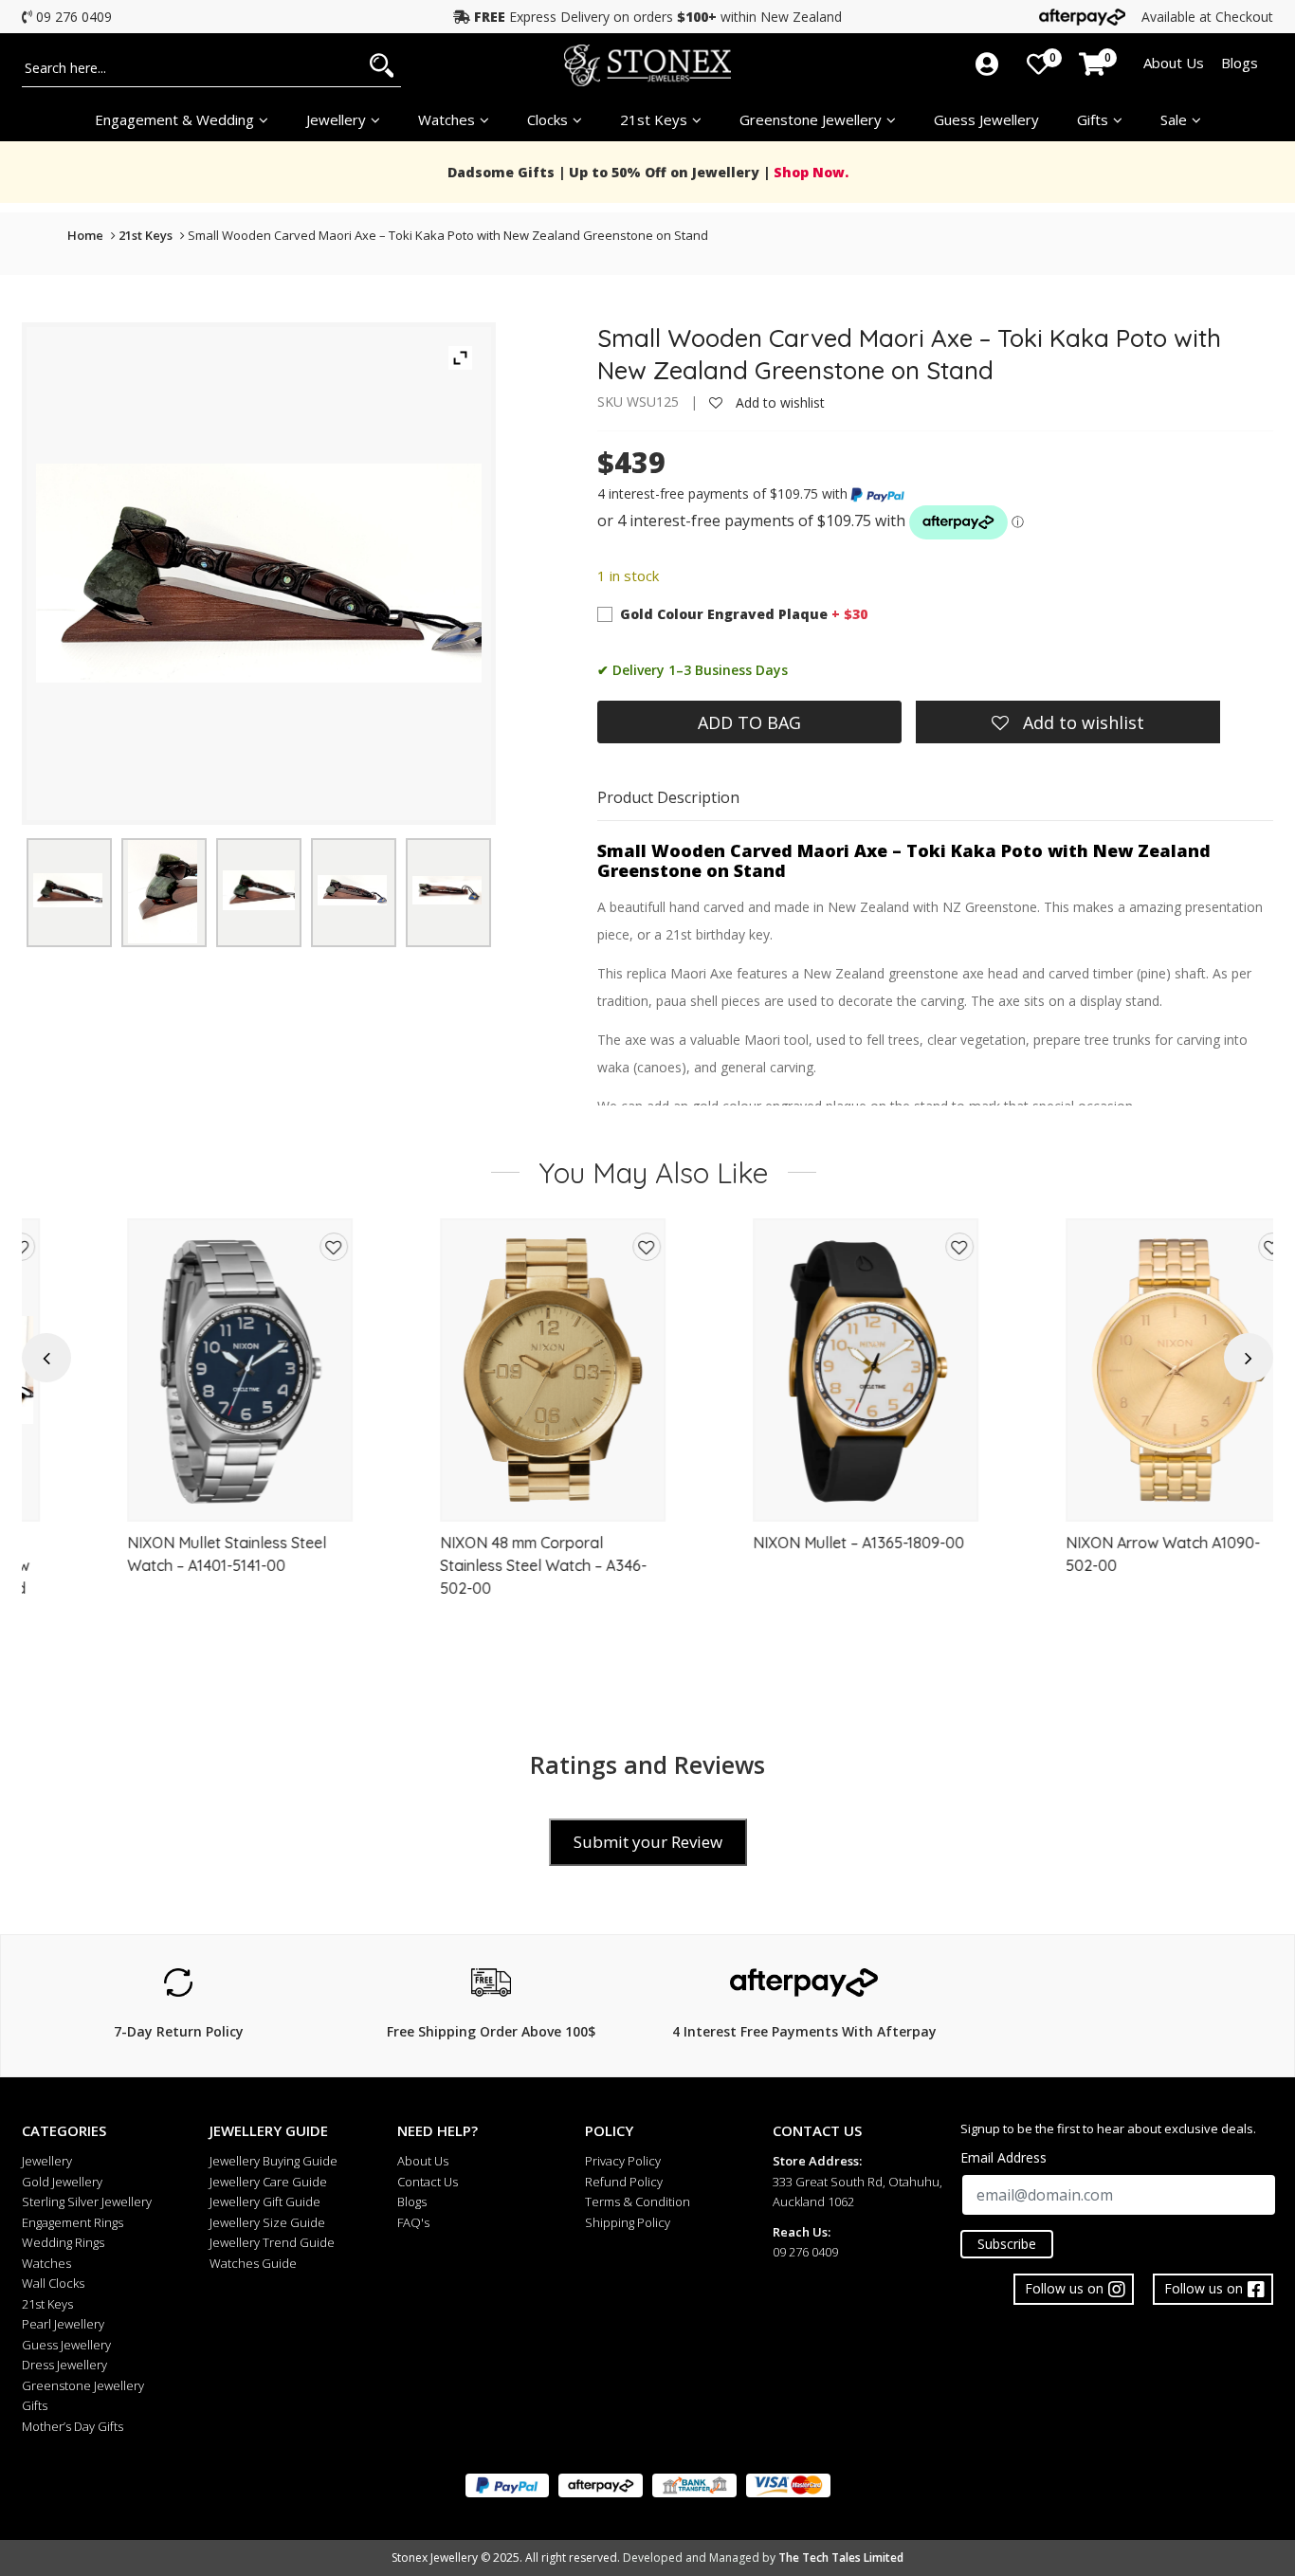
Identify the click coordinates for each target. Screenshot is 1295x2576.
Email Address (1003, 2157)
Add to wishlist (778, 402)
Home (85, 235)
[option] (178, 1433)
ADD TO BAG (749, 722)
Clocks (547, 119)
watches (447, 119)
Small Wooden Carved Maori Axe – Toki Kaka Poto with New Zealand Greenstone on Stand (448, 235)
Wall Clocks (53, 2283)
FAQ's (413, 2222)
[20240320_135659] (259, 890)
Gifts (1093, 119)
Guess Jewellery (986, 119)
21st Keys (654, 119)
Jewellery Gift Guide (265, 2201)
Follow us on (1204, 2288)
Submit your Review (648, 1842)
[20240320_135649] (68, 890)
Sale (1174, 119)
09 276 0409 (74, 17)
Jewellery (336, 119)
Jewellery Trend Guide (272, 2242)
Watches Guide (253, 2263)
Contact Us (428, 2182)
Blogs (1240, 63)
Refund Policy (624, 2182)
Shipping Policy (628, 2222)
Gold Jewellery (62, 2182)
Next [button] (1249, 1358)
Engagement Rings (73, 2222)
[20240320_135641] (352, 890)
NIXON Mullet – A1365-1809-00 (797, 1543)
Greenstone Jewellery (811, 119)
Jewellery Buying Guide (274, 2161)
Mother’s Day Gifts (73, 2426)
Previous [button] (46, 1358)
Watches (46, 2263)
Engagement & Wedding (174, 119)
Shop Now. (809, 172)
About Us (1174, 63)
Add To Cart (179, 1498)
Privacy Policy (623, 2161)
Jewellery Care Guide (268, 2182)
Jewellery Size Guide (267, 2222)
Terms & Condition (638, 2201)
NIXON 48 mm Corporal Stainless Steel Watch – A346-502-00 (482, 1565)
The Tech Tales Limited (841, 2558)
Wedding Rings (63, 2242)
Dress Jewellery (64, 2365)
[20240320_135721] (447, 891)
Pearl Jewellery (63, 2324)
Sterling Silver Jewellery (87, 2201)
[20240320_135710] (163, 890)
